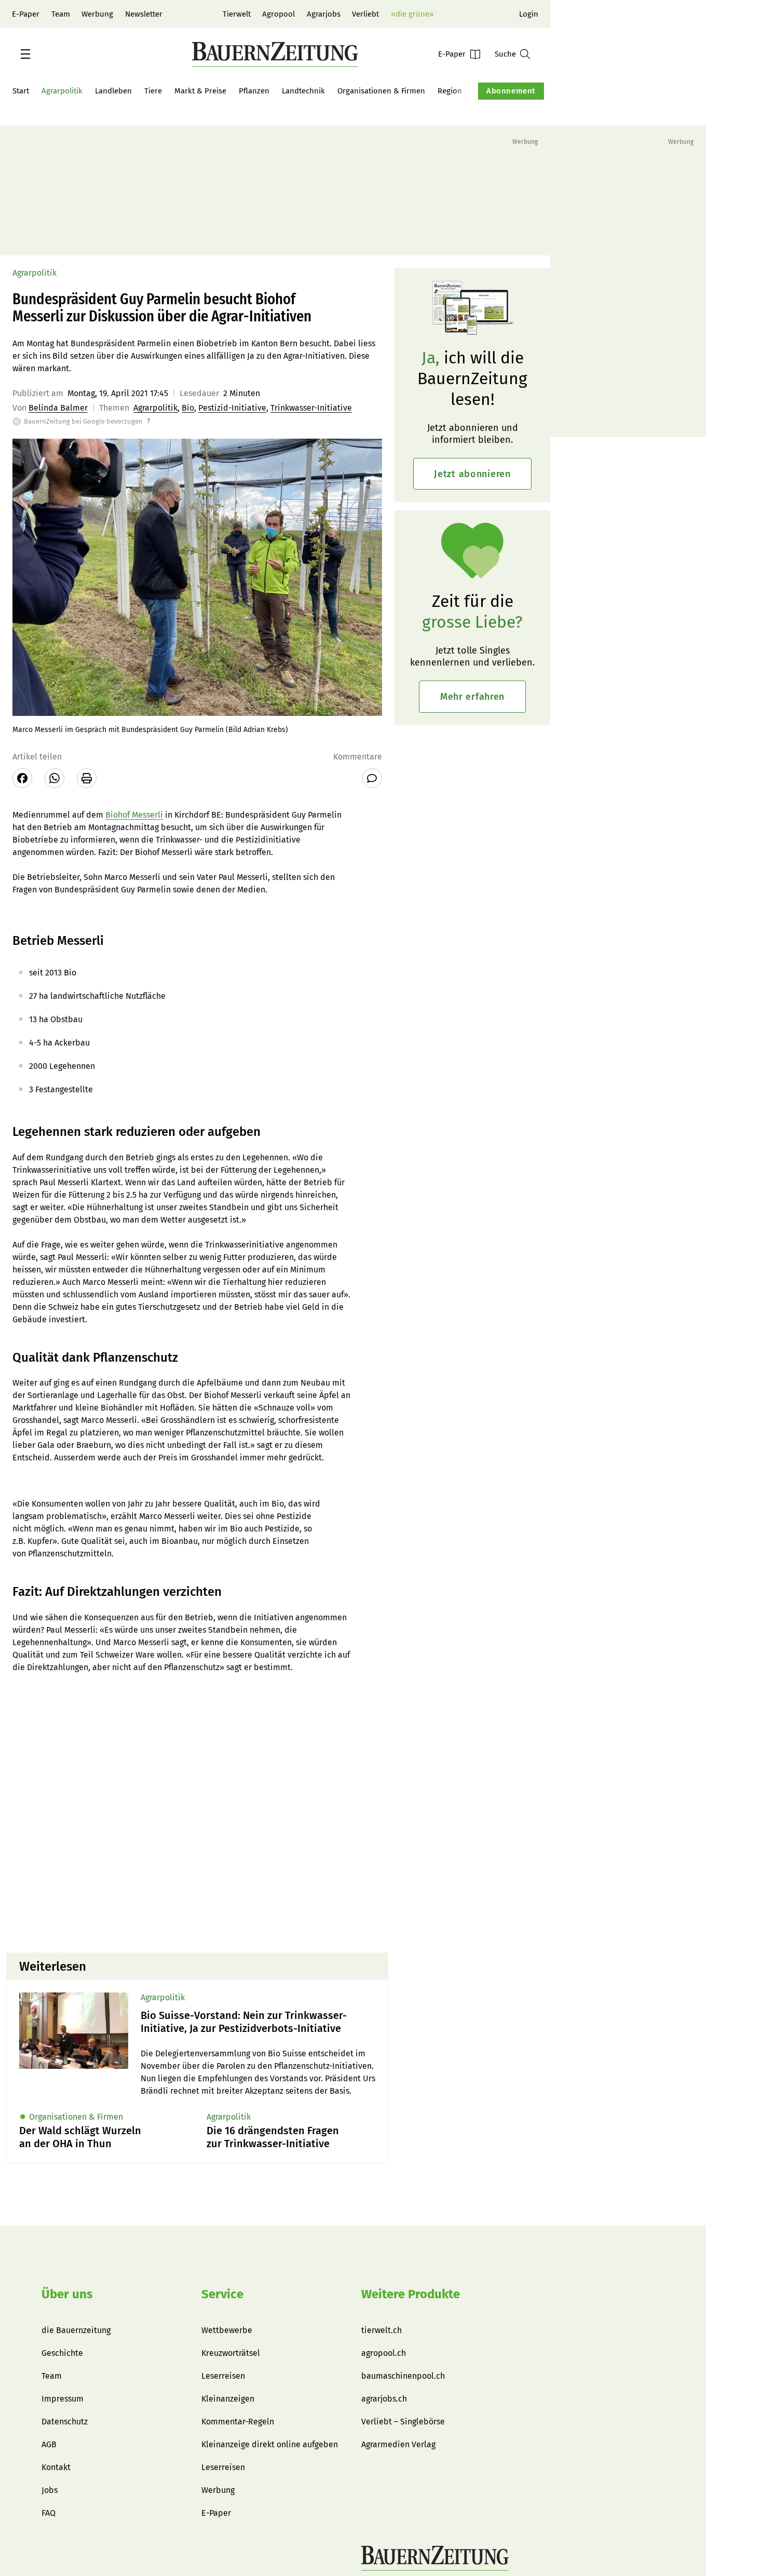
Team (61, 14)
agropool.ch (384, 2353)
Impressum (63, 2399)
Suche (505, 54)
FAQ (49, 2513)
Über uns (67, 2294)
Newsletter (144, 14)
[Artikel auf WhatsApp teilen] (55, 778)
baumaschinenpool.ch (403, 2376)
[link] (258, 2022)
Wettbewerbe (227, 2330)
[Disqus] (197, 1812)
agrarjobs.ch (384, 2399)
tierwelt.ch (382, 2330)
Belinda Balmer (58, 408)
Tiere (153, 91)
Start (21, 91)
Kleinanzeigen (228, 2399)
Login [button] (529, 14)
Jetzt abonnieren (472, 474)
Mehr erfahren (472, 697)
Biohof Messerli (134, 815)
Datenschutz (65, 2422)
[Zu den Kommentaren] (372, 778)
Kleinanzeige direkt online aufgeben (270, 2444)
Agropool (278, 14)
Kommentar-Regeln (238, 2422)
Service (222, 2294)
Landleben (113, 91)
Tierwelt (237, 14)
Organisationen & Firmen (381, 91)
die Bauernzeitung (76, 2330)
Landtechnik (303, 91)
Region (450, 91)
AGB (49, 2444)
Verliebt (365, 14)
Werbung (97, 14)
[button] (25, 54)
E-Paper (26, 14)
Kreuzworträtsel (231, 2353)
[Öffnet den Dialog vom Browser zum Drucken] (87, 778)
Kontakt (56, 2467)
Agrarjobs (324, 14)
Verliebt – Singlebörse (403, 2422)
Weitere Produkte (411, 2294)
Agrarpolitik (62, 91)
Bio (188, 408)
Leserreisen (223, 2376)
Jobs (50, 2490)
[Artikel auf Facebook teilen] (22, 778)
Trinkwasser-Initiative (311, 408)
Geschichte (62, 2353)
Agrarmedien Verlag (398, 2444)
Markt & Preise (200, 91)
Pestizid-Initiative (232, 408)
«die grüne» (412, 14)
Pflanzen (254, 91)
